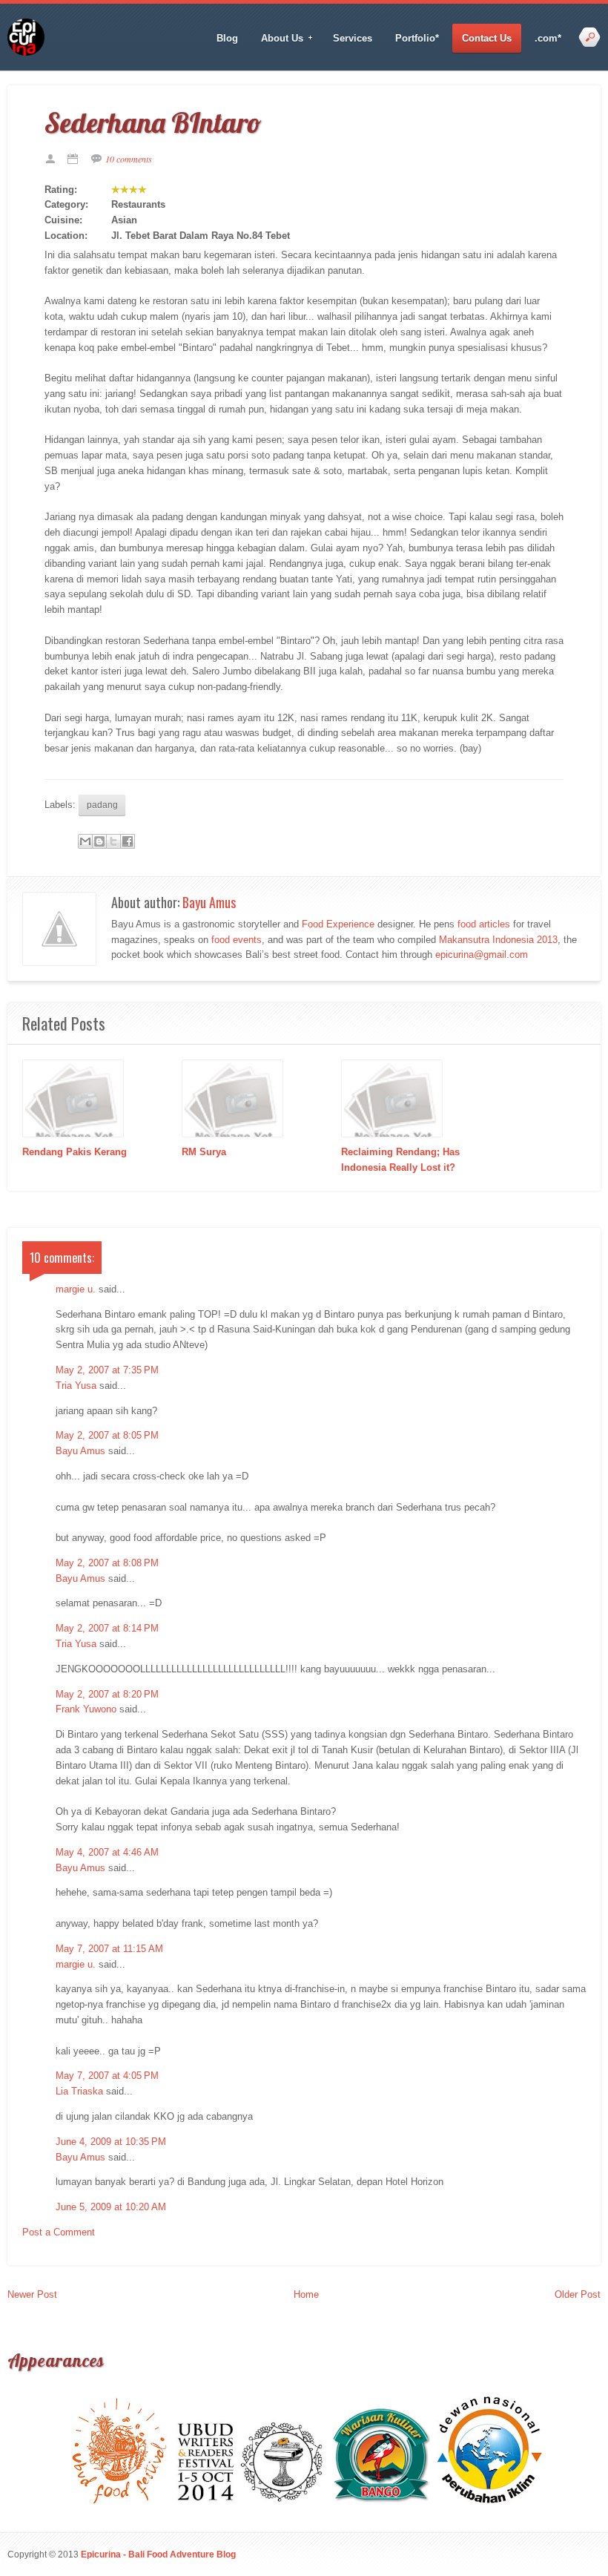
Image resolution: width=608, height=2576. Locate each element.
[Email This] (85, 841)
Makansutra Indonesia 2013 (498, 940)
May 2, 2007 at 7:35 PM (107, 1370)
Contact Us (487, 38)
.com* (548, 38)
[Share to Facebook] (128, 841)
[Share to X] (113, 841)
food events (237, 940)
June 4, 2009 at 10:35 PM (111, 2142)
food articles (484, 924)
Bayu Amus (209, 902)
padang (102, 805)
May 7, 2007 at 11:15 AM (109, 1949)
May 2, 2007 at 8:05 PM (107, 1435)
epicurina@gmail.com (482, 954)
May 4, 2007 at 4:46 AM (107, 1852)
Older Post (578, 2294)
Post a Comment (59, 2232)
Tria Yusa (76, 1386)
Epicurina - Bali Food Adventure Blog (158, 2554)
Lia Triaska (79, 2091)
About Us (277, 39)
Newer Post (32, 2294)
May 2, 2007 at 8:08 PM (107, 1563)
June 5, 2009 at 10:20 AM (111, 2207)
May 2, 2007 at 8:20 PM (107, 1694)
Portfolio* (417, 38)
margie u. (76, 1289)
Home (306, 2294)
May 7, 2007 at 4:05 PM (107, 2076)
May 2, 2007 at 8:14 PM (107, 1628)
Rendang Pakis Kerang (75, 1152)
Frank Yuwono (86, 1709)
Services (353, 38)
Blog (227, 38)
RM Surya (204, 1152)
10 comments (129, 159)
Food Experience (338, 924)
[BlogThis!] (99, 841)
